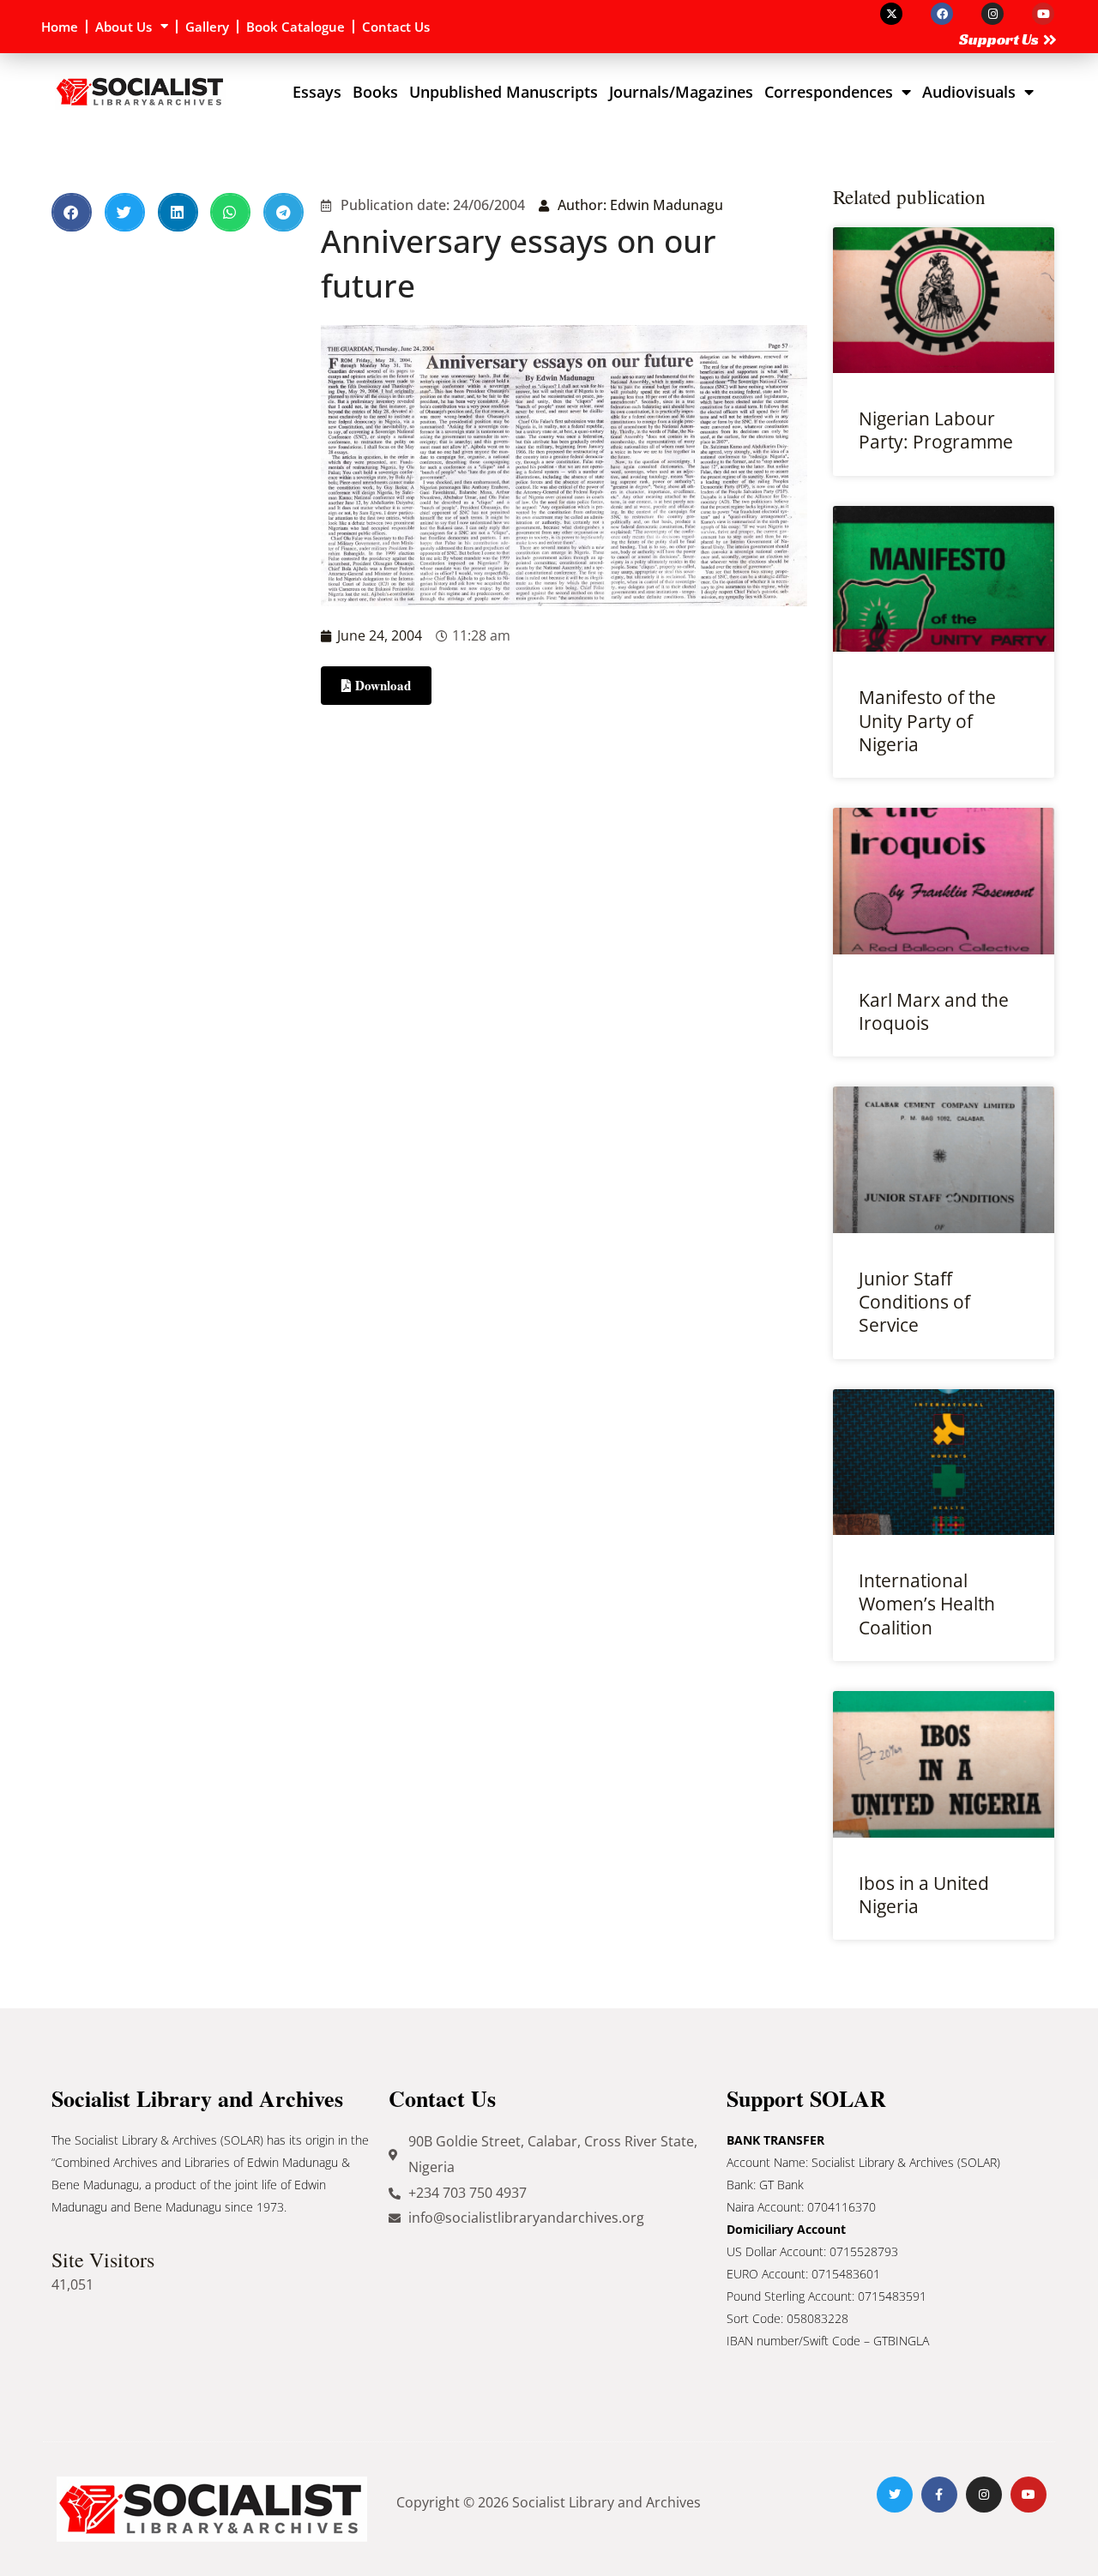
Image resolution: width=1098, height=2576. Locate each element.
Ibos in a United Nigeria (924, 1895)
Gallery (207, 27)
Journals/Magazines (681, 92)
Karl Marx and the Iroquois (934, 1011)
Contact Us (396, 27)
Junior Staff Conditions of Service (914, 1302)
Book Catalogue (296, 27)
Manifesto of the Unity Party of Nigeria (927, 721)
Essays (317, 92)
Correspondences (829, 92)
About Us (124, 27)
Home (60, 27)
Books (375, 92)
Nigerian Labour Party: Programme (936, 430)
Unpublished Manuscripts (504, 92)
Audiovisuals (969, 92)
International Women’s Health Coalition (927, 1604)
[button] (72, 212)
